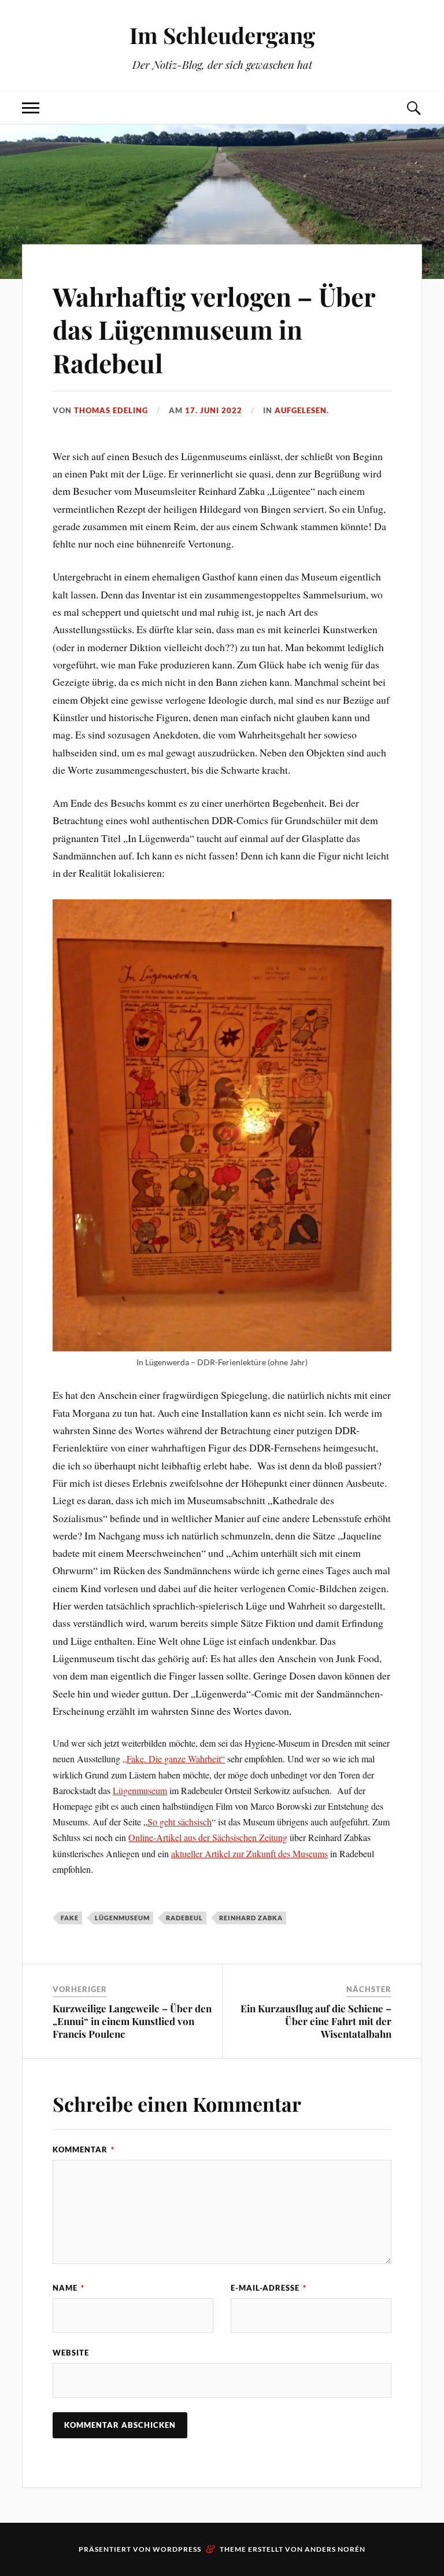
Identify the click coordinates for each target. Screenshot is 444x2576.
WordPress (177, 2549)
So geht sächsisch (180, 1822)
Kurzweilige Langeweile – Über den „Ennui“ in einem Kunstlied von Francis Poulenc (132, 2021)
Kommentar (84, 2149)
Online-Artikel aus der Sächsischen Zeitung (208, 1837)
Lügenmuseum (140, 1790)
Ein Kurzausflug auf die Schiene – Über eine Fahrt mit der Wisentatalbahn (316, 2021)
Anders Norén (335, 2549)
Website (71, 2353)
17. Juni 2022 (214, 410)
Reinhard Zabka (251, 1918)
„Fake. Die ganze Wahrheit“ (174, 1759)
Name (69, 2288)
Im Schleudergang (222, 35)
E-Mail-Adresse (269, 2288)
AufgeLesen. (302, 410)
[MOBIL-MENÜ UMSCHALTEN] (31, 108)
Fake (70, 1918)
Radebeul (184, 1918)
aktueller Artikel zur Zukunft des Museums (249, 1853)
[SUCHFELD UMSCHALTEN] (413, 108)
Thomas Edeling (111, 410)
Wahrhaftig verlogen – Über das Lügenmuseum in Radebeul (214, 329)
